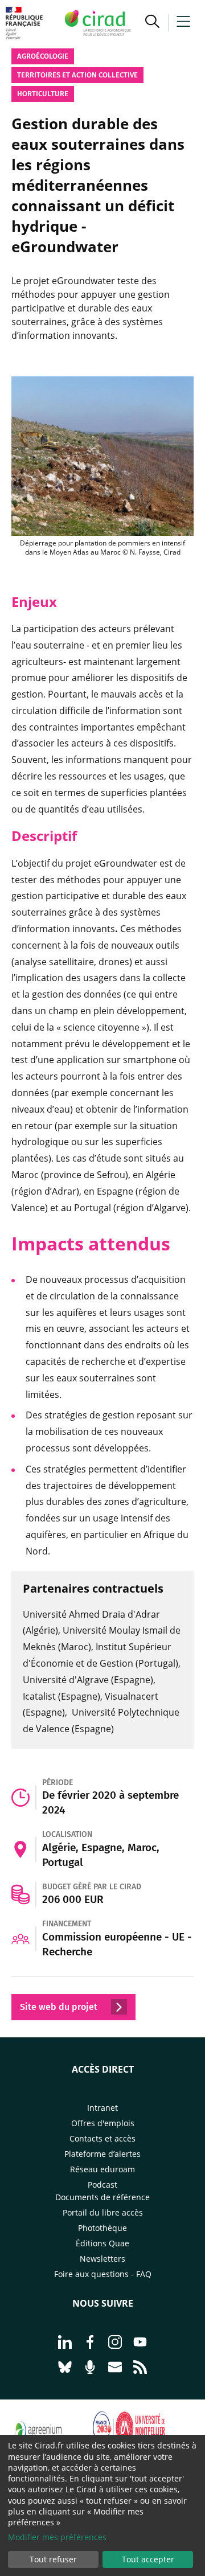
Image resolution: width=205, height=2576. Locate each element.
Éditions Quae (102, 2243)
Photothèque (102, 2228)
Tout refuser (53, 2559)
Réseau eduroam (102, 2169)
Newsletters (102, 2259)
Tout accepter (148, 2559)
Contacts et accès (102, 2138)
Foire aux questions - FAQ (103, 2274)
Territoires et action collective (77, 75)
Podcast (102, 2185)
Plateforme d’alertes (102, 2154)
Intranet (102, 2108)
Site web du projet (60, 2007)
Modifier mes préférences (57, 2537)
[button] (152, 23)
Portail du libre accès (103, 2212)
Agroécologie (43, 56)
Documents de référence (102, 2197)
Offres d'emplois (103, 2123)
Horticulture (43, 94)
